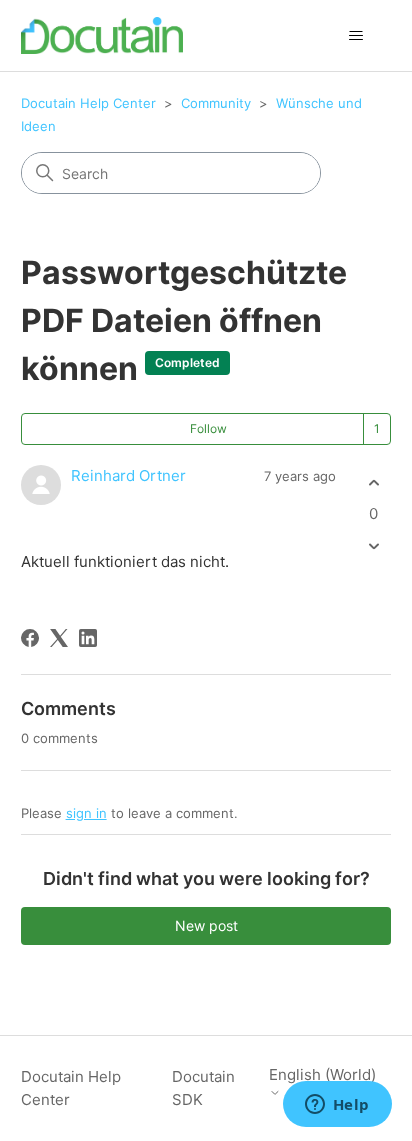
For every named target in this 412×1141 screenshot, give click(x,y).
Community (216, 103)
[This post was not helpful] (373, 546)
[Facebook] (30, 638)
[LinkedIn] (88, 638)
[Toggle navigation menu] (355, 36)
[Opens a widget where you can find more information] (337, 1106)
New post (206, 925)
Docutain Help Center (88, 103)
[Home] (102, 35)
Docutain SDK (203, 1088)
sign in (86, 813)
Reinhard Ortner (128, 475)
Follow (208, 428)
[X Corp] (59, 638)
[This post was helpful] (373, 482)
